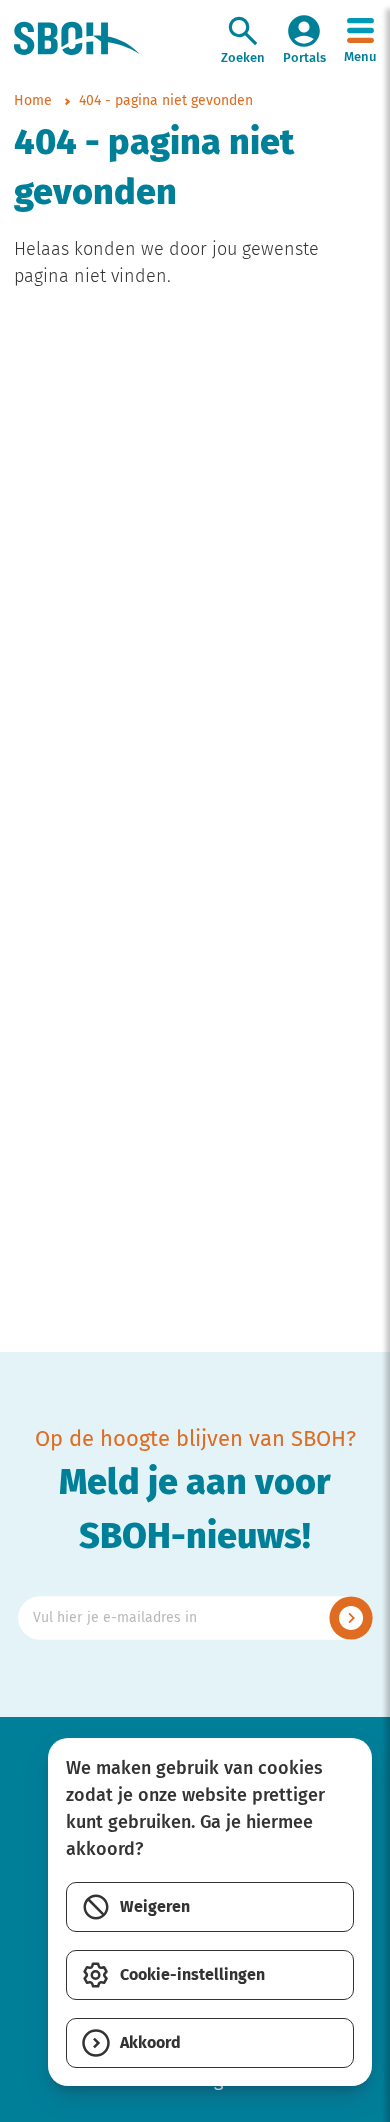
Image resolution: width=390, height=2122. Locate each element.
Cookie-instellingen (192, 1975)
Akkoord (150, 2043)
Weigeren (155, 1907)
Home (33, 101)
